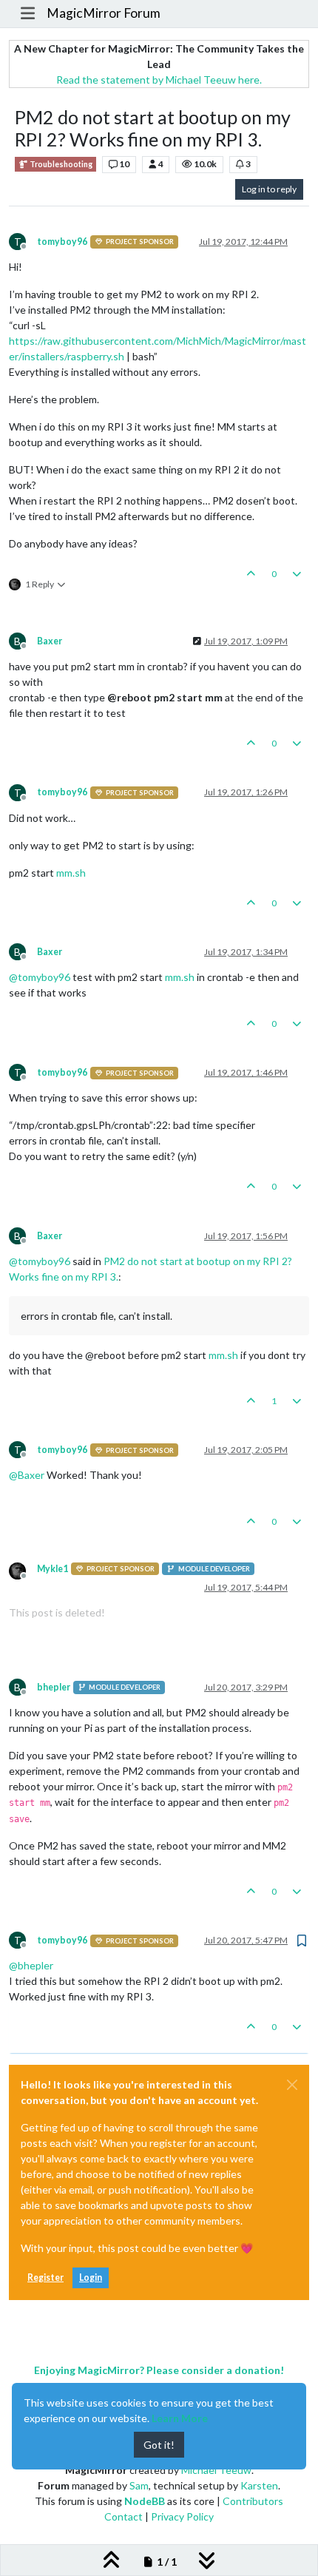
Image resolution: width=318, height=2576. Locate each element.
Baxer (50, 641)
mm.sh (71, 873)
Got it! (159, 2445)
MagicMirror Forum (104, 13)
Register (45, 2277)
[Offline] (23, 1570)
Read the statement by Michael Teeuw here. (159, 80)
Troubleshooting (60, 164)
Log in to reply (269, 189)
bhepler (54, 1687)
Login (91, 2277)
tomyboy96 (62, 242)
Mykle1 (53, 1569)
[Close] (292, 2085)
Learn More (180, 2418)
